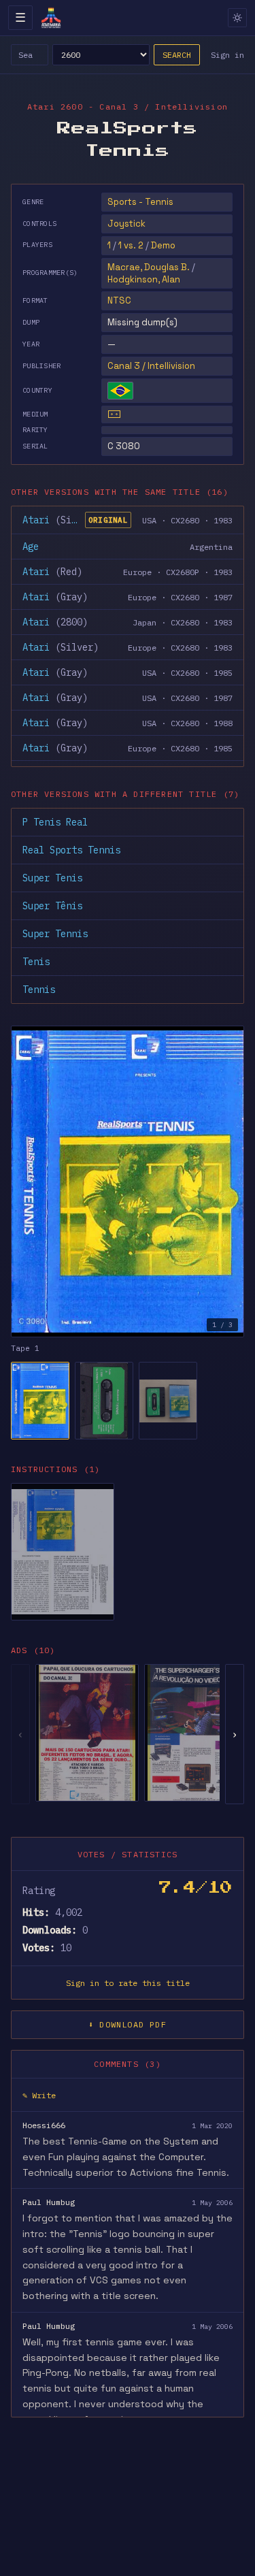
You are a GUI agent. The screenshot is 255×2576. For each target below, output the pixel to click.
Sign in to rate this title (128, 1983)
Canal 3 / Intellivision (151, 366)
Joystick (126, 224)
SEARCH (177, 55)
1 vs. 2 (131, 245)
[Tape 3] (168, 1401)
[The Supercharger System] (196, 1733)
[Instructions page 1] (63, 1552)
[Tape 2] (104, 1401)
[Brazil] (120, 391)
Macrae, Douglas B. (149, 267)
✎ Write (39, 2095)
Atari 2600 (55, 107)
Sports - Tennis (140, 202)
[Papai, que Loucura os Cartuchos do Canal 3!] (87, 1733)
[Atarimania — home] (51, 18)
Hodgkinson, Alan (144, 279)
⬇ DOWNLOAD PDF (128, 2024)
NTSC (119, 300)
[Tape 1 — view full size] (128, 1181)
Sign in (227, 55)
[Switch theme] (237, 18)
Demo (163, 245)
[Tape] (114, 414)
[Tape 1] (40, 1401)
